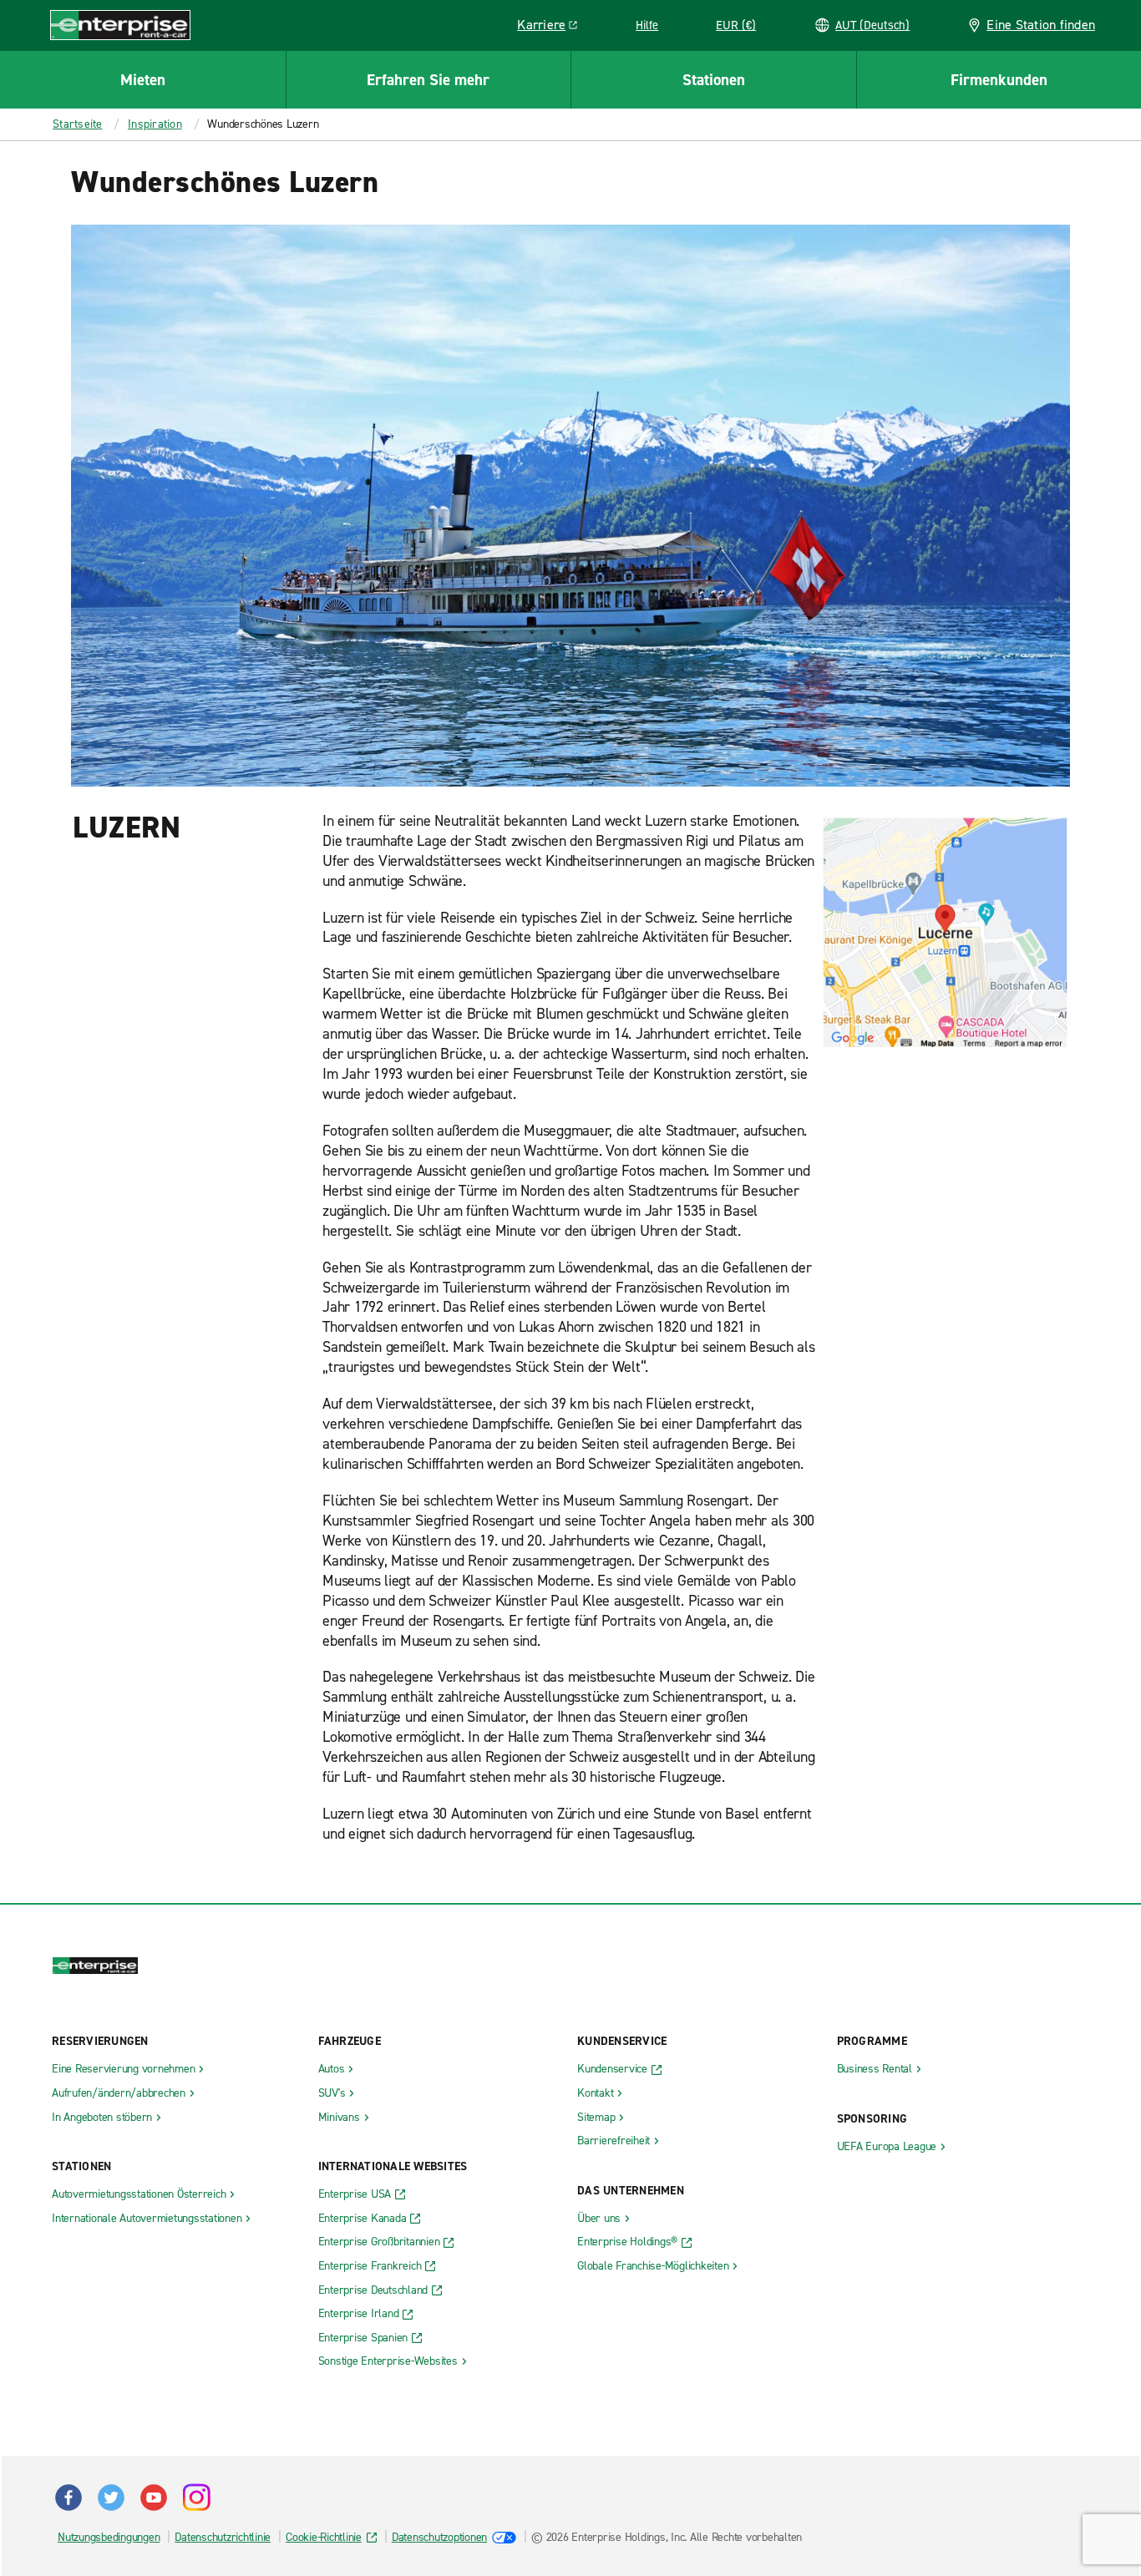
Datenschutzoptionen (439, 2537)
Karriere (553, 28)
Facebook (68, 2498)
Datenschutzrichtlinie (223, 2537)
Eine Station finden (1041, 25)
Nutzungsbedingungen (109, 2537)
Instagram (196, 2498)
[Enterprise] (120, 25)
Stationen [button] (714, 80)
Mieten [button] (143, 80)
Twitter (111, 2498)
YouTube (154, 2498)
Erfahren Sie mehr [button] (428, 80)
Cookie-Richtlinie (324, 2537)
